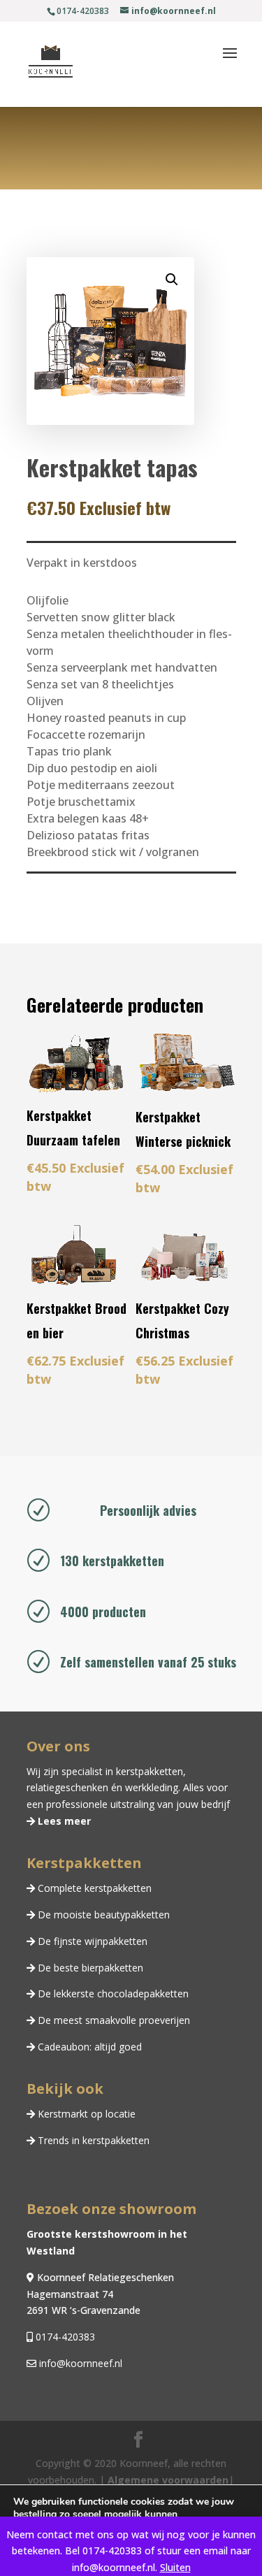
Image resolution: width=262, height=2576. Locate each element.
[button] (172, 280)
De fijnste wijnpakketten (91, 1941)
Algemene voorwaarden (168, 2480)
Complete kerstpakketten (93, 1888)
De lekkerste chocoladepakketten (112, 1993)
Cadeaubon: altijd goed (88, 2047)
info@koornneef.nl (79, 2363)
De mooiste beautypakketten (102, 1915)
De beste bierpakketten (89, 1968)
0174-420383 (64, 2337)
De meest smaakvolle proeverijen (112, 2020)
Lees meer (63, 1821)
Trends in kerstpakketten (92, 2140)
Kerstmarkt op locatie (85, 2114)
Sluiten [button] (175, 2567)
